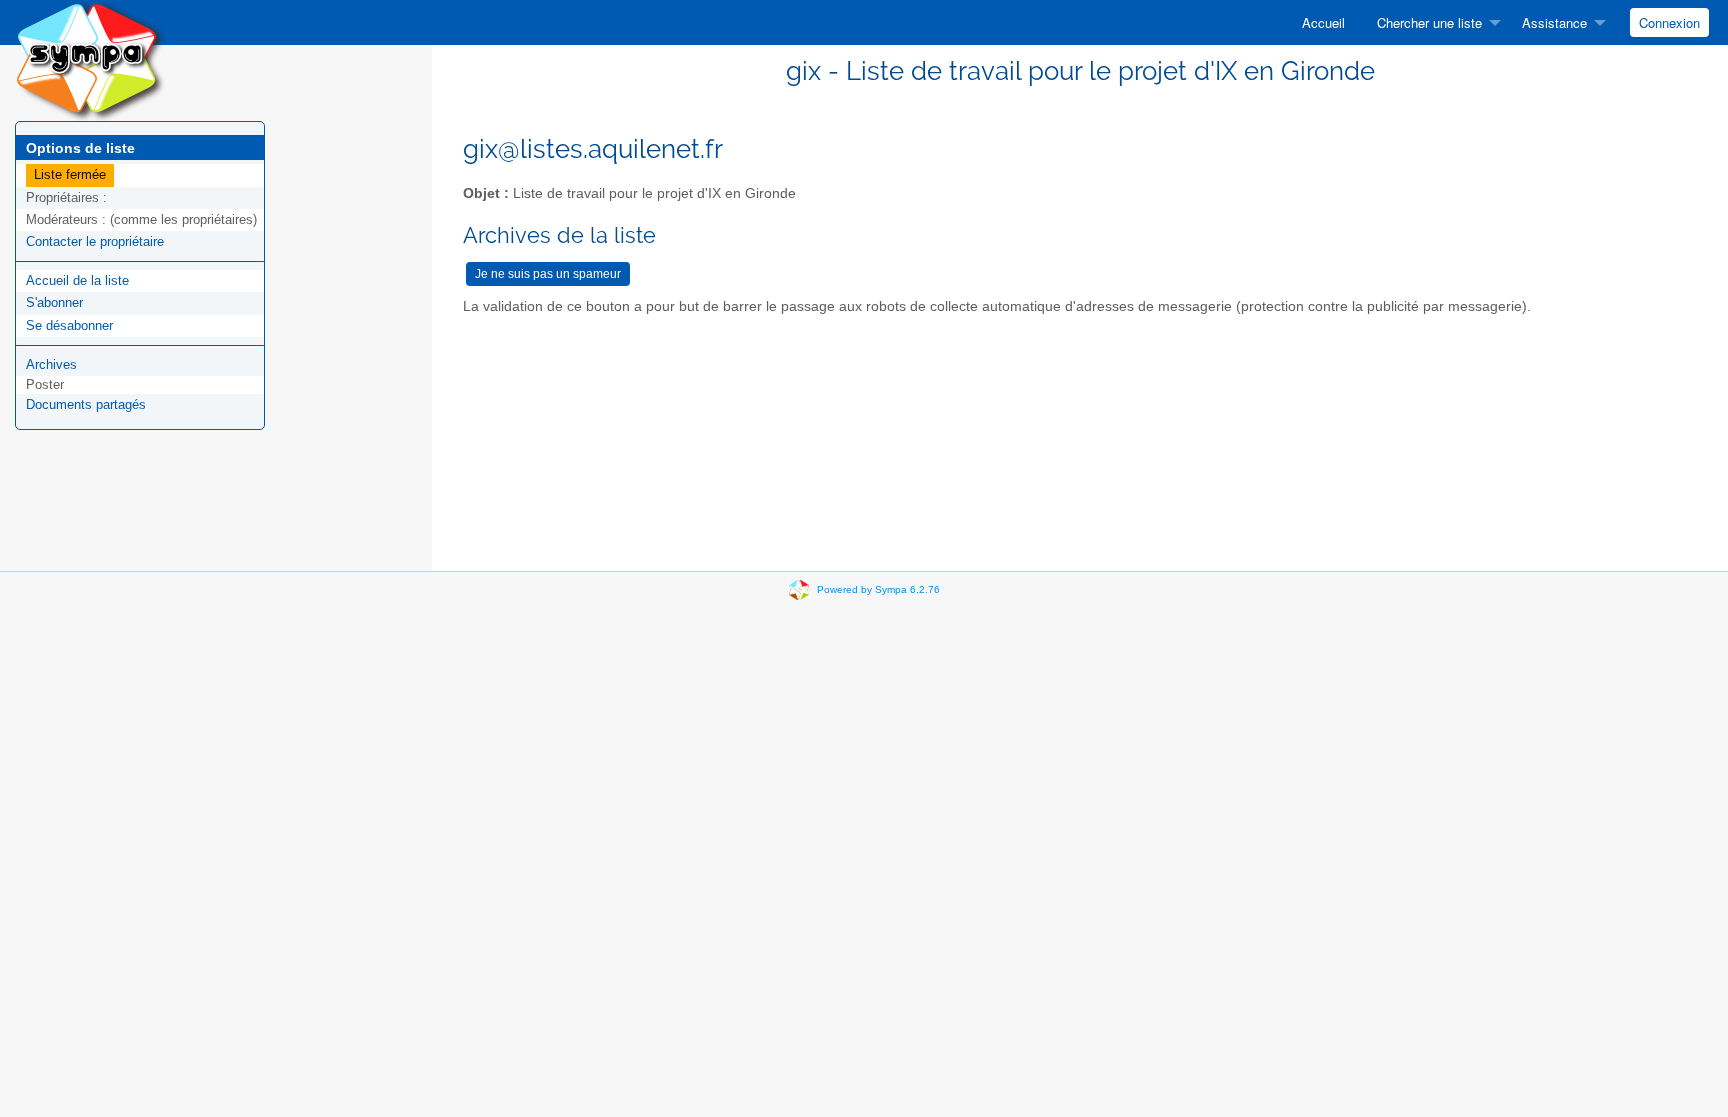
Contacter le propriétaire (95, 241)
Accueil (1323, 22)
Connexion (1669, 22)
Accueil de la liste (77, 280)
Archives (51, 364)
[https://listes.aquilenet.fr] (90, 59)
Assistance (1554, 22)
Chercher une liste (1429, 22)
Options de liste (80, 148)
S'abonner (54, 302)
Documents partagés (86, 404)
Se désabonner (69, 325)
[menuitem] (1323, 22)
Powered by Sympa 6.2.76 (878, 589)
